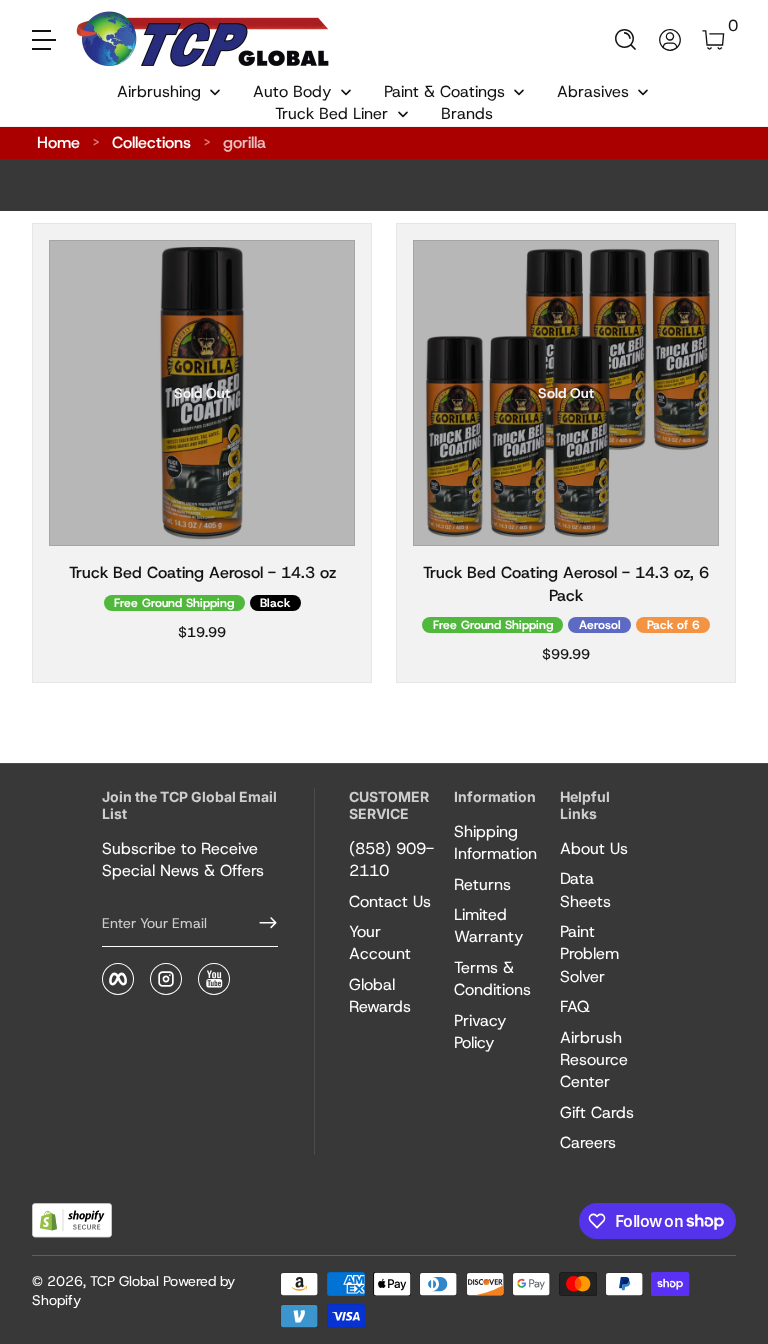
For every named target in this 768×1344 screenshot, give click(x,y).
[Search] (626, 40)
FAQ (575, 1006)
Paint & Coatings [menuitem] (444, 91)
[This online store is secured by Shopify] (72, 1220)
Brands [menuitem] (467, 113)
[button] (626, 40)
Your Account (380, 942)
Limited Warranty (488, 925)
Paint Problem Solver (589, 954)
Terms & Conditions (492, 978)
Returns (482, 884)
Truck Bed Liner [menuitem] (331, 113)
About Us (594, 848)
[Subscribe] (260, 923)
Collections (151, 142)
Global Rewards (380, 995)
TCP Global (124, 1281)
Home (58, 142)
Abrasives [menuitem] (593, 91)
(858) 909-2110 (391, 859)
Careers (588, 1142)
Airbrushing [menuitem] (159, 91)
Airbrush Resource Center (594, 1060)
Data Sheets (585, 889)
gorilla (244, 142)
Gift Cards (597, 1112)
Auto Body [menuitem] (292, 91)
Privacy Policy (480, 1031)
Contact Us (390, 901)
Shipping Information (495, 842)
